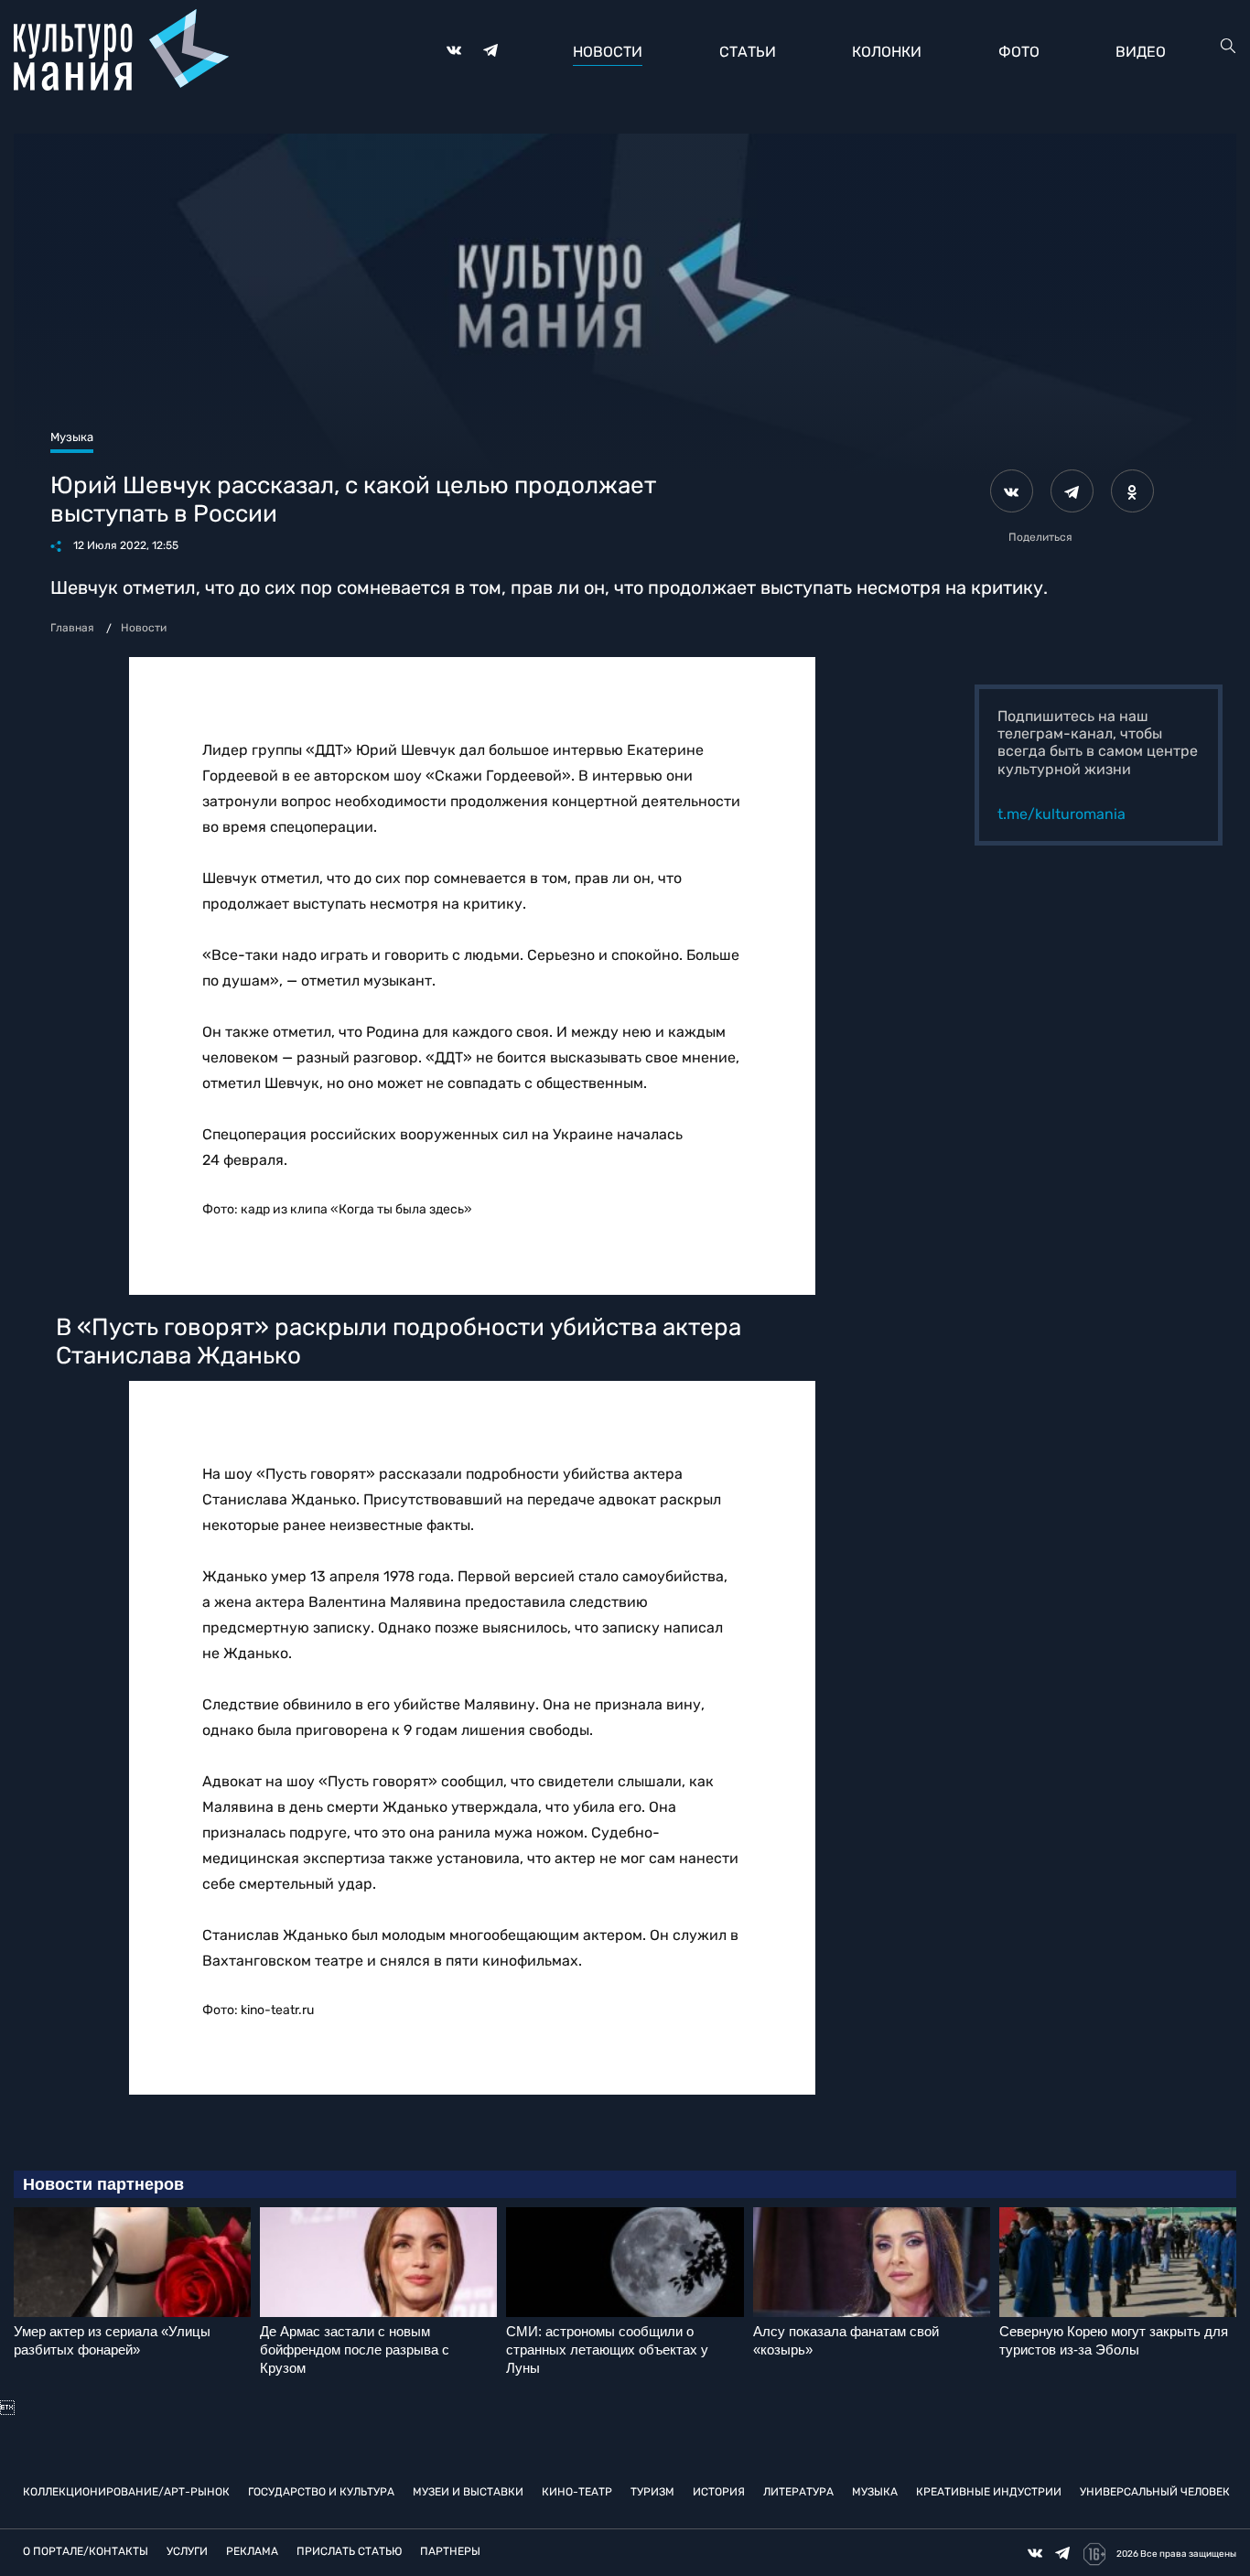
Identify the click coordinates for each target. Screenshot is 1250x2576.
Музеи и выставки (468, 2492)
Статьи (748, 52)
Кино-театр (577, 2492)
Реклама (252, 2551)
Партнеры (450, 2551)
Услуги (187, 2551)
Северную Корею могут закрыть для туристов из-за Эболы (1114, 2340)
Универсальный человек (1155, 2492)
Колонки (887, 52)
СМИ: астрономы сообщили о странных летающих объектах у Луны (607, 2350)
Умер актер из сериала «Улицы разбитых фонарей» (112, 2340)
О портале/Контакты (86, 2551)
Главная (72, 628)
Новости (608, 52)
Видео (1141, 52)
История (719, 2492)
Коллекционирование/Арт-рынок (126, 2492)
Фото (1019, 52)
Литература (798, 2492)
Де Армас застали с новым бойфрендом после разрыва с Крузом (355, 2350)
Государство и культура (321, 2492)
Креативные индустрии (989, 2492)
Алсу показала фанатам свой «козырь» (846, 2340)
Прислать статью (349, 2551)
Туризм (652, 2492)
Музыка (875, 2492)
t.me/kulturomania (1061, 814)
